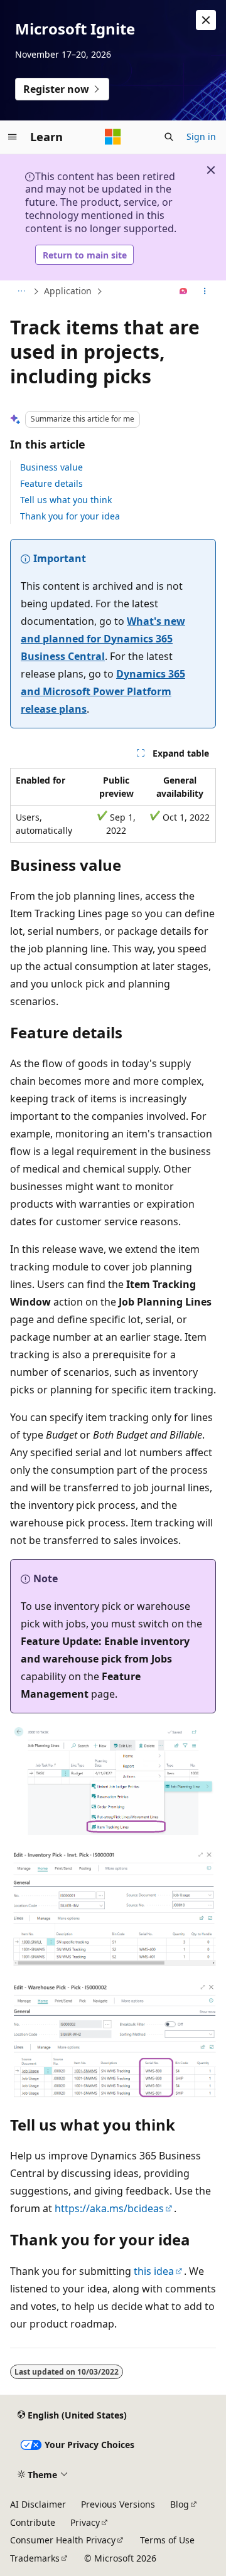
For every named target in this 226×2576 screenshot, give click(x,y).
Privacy (85, 2522)
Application (68, 291)
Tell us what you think (66, 500)
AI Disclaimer (38, 2504)
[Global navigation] (13, 137)
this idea (154, 2271)
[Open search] (169, 137)
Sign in (201, 136)
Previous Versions (118, 2504)
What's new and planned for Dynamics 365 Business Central (103, 639)
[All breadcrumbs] (21, 292)
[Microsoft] (113, 137)
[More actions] (205, 292)
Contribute (33, 2522)
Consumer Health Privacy (63, 2540)
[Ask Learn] (184, 292)
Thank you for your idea (70, 516)
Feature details (51, 483)
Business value (51, 467)
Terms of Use (167, 2540)
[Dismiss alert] (206, 20)
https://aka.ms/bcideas (109, 2208)
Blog (180, 2504)
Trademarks (35, 2558)
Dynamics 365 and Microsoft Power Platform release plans (103, 691)
